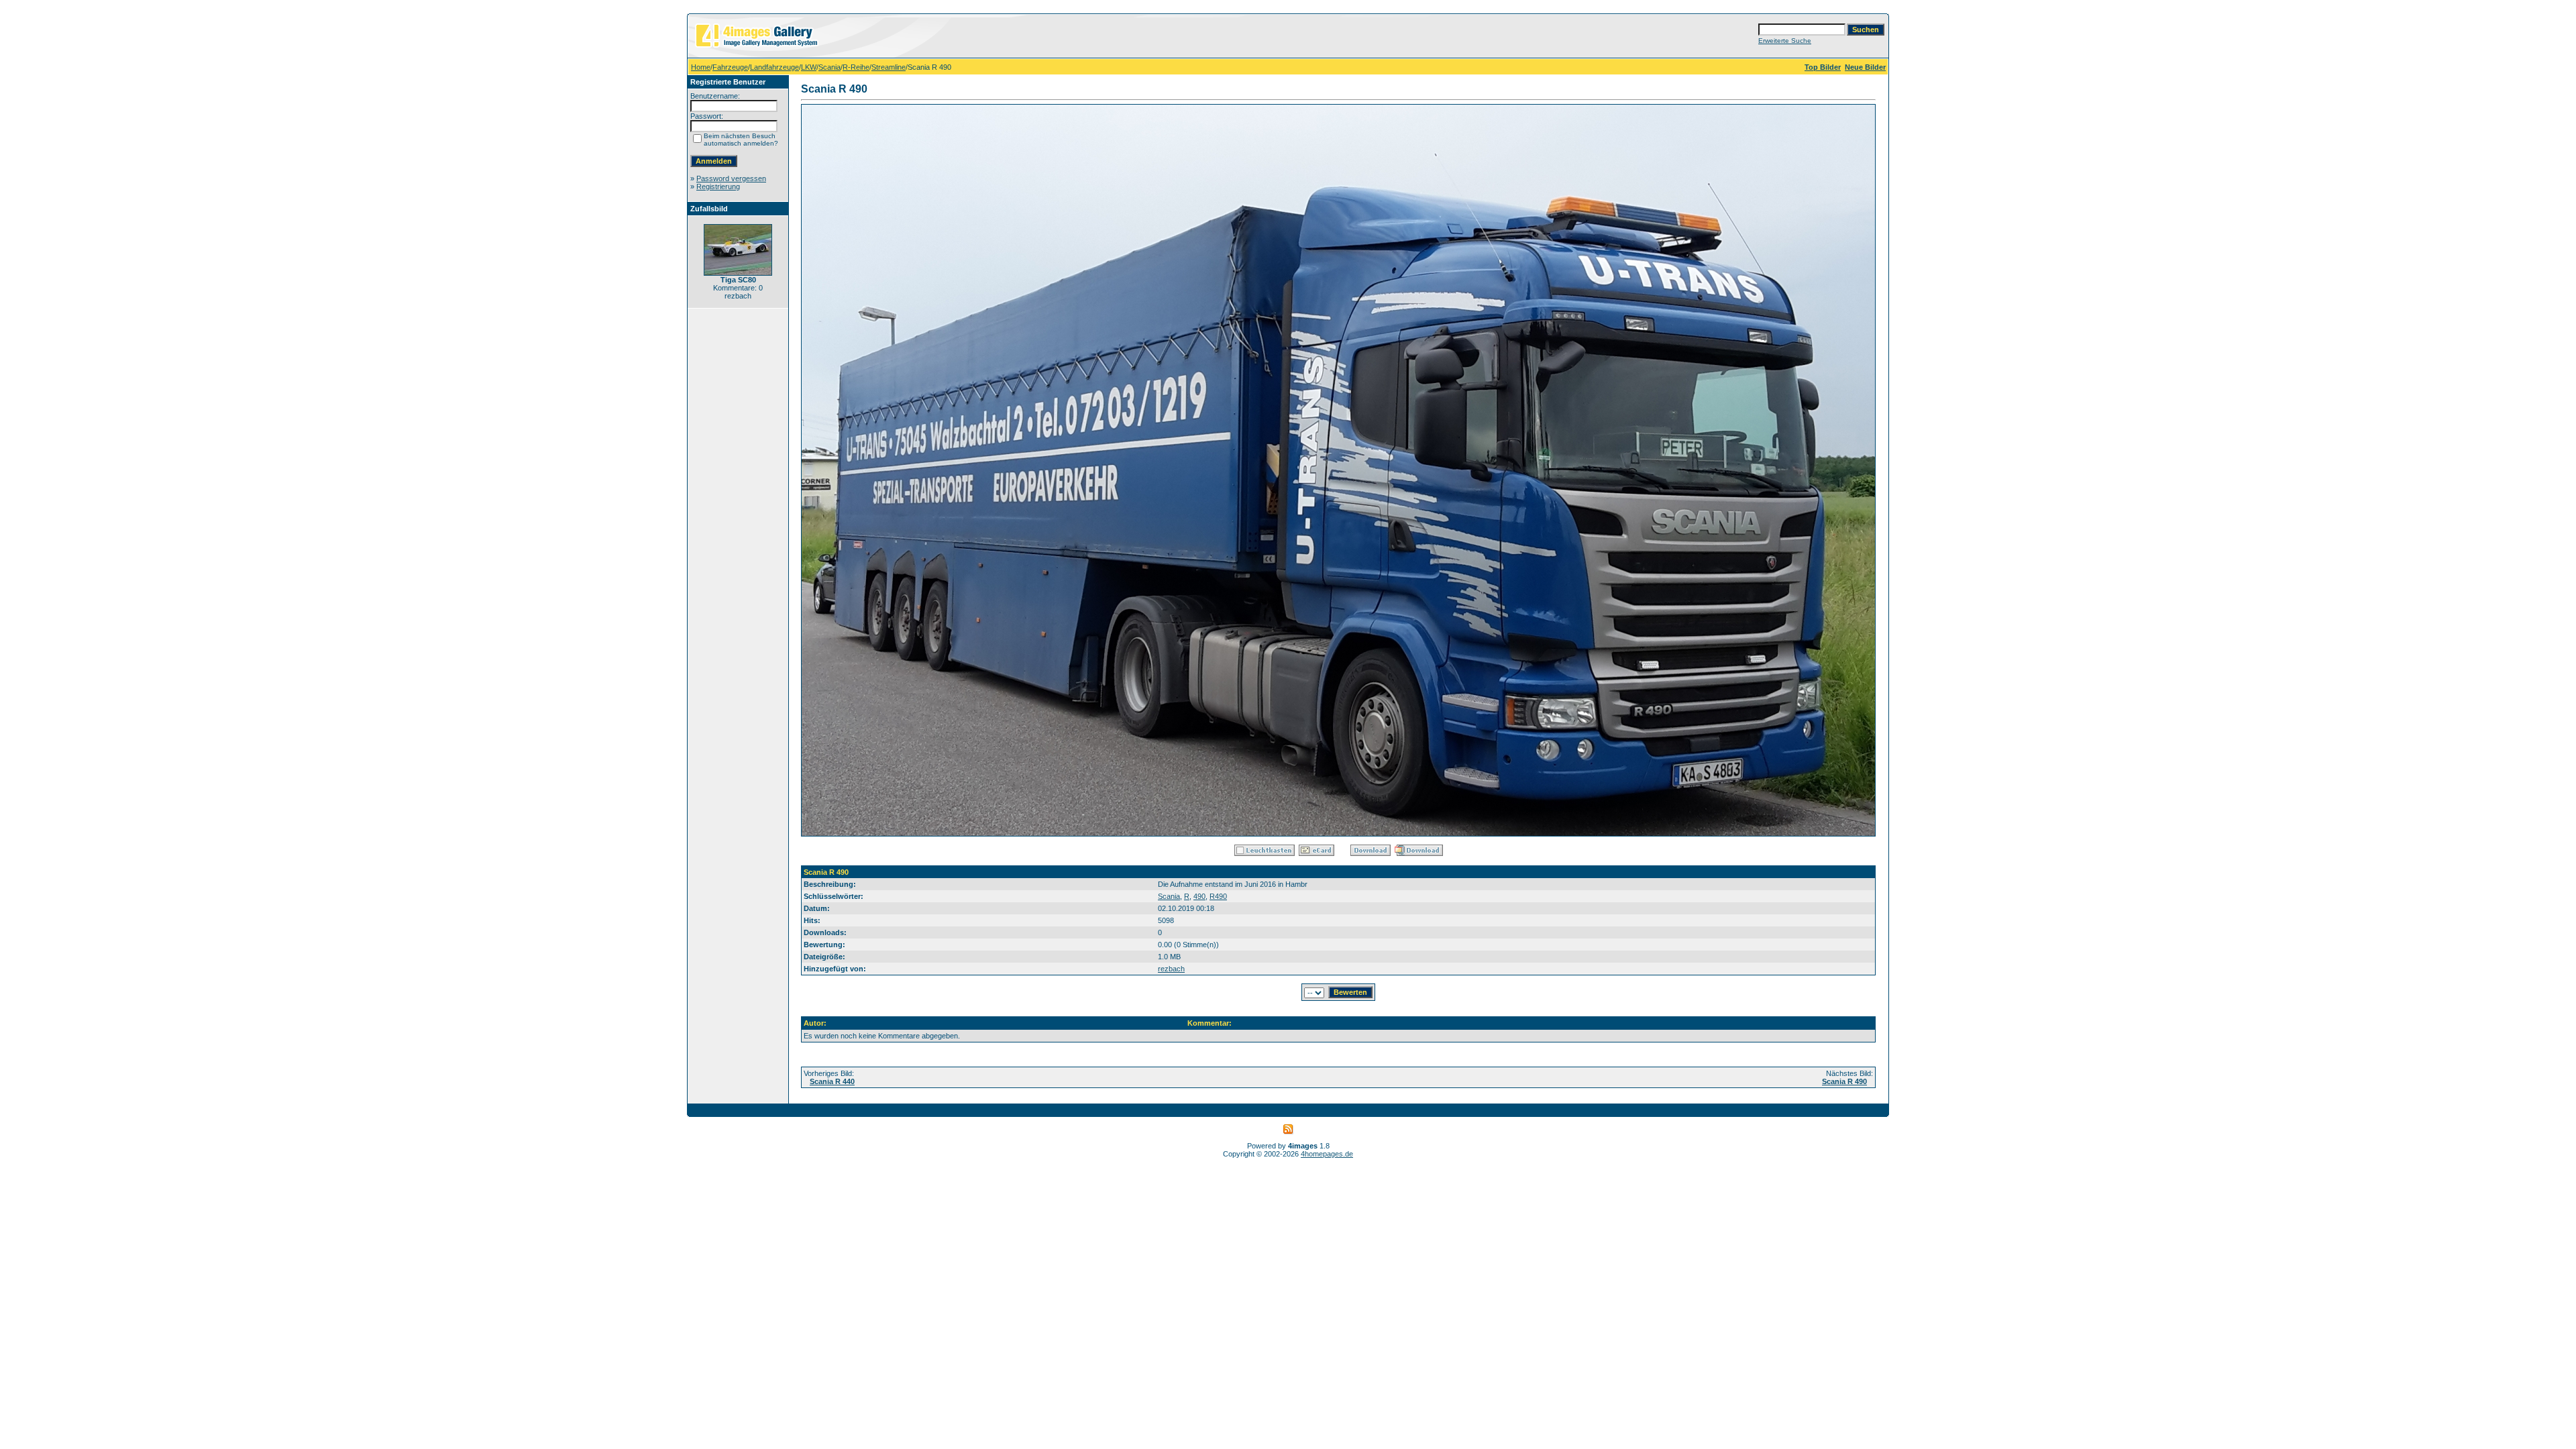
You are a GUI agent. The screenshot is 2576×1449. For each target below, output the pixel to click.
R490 (1218, 896)
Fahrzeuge (730, 67)
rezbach (1171, 969)
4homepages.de (1327, 1154)
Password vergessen (731, 178)
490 (1199, 896)
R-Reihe (856, 67)
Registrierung (718, 186)
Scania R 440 (832, 1081)
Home (701, 67)
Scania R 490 (1844, 1081)
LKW (809, 67)
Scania (829, 67)
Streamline (889, 67)
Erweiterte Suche (1785, 41)
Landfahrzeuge (774, 67)
